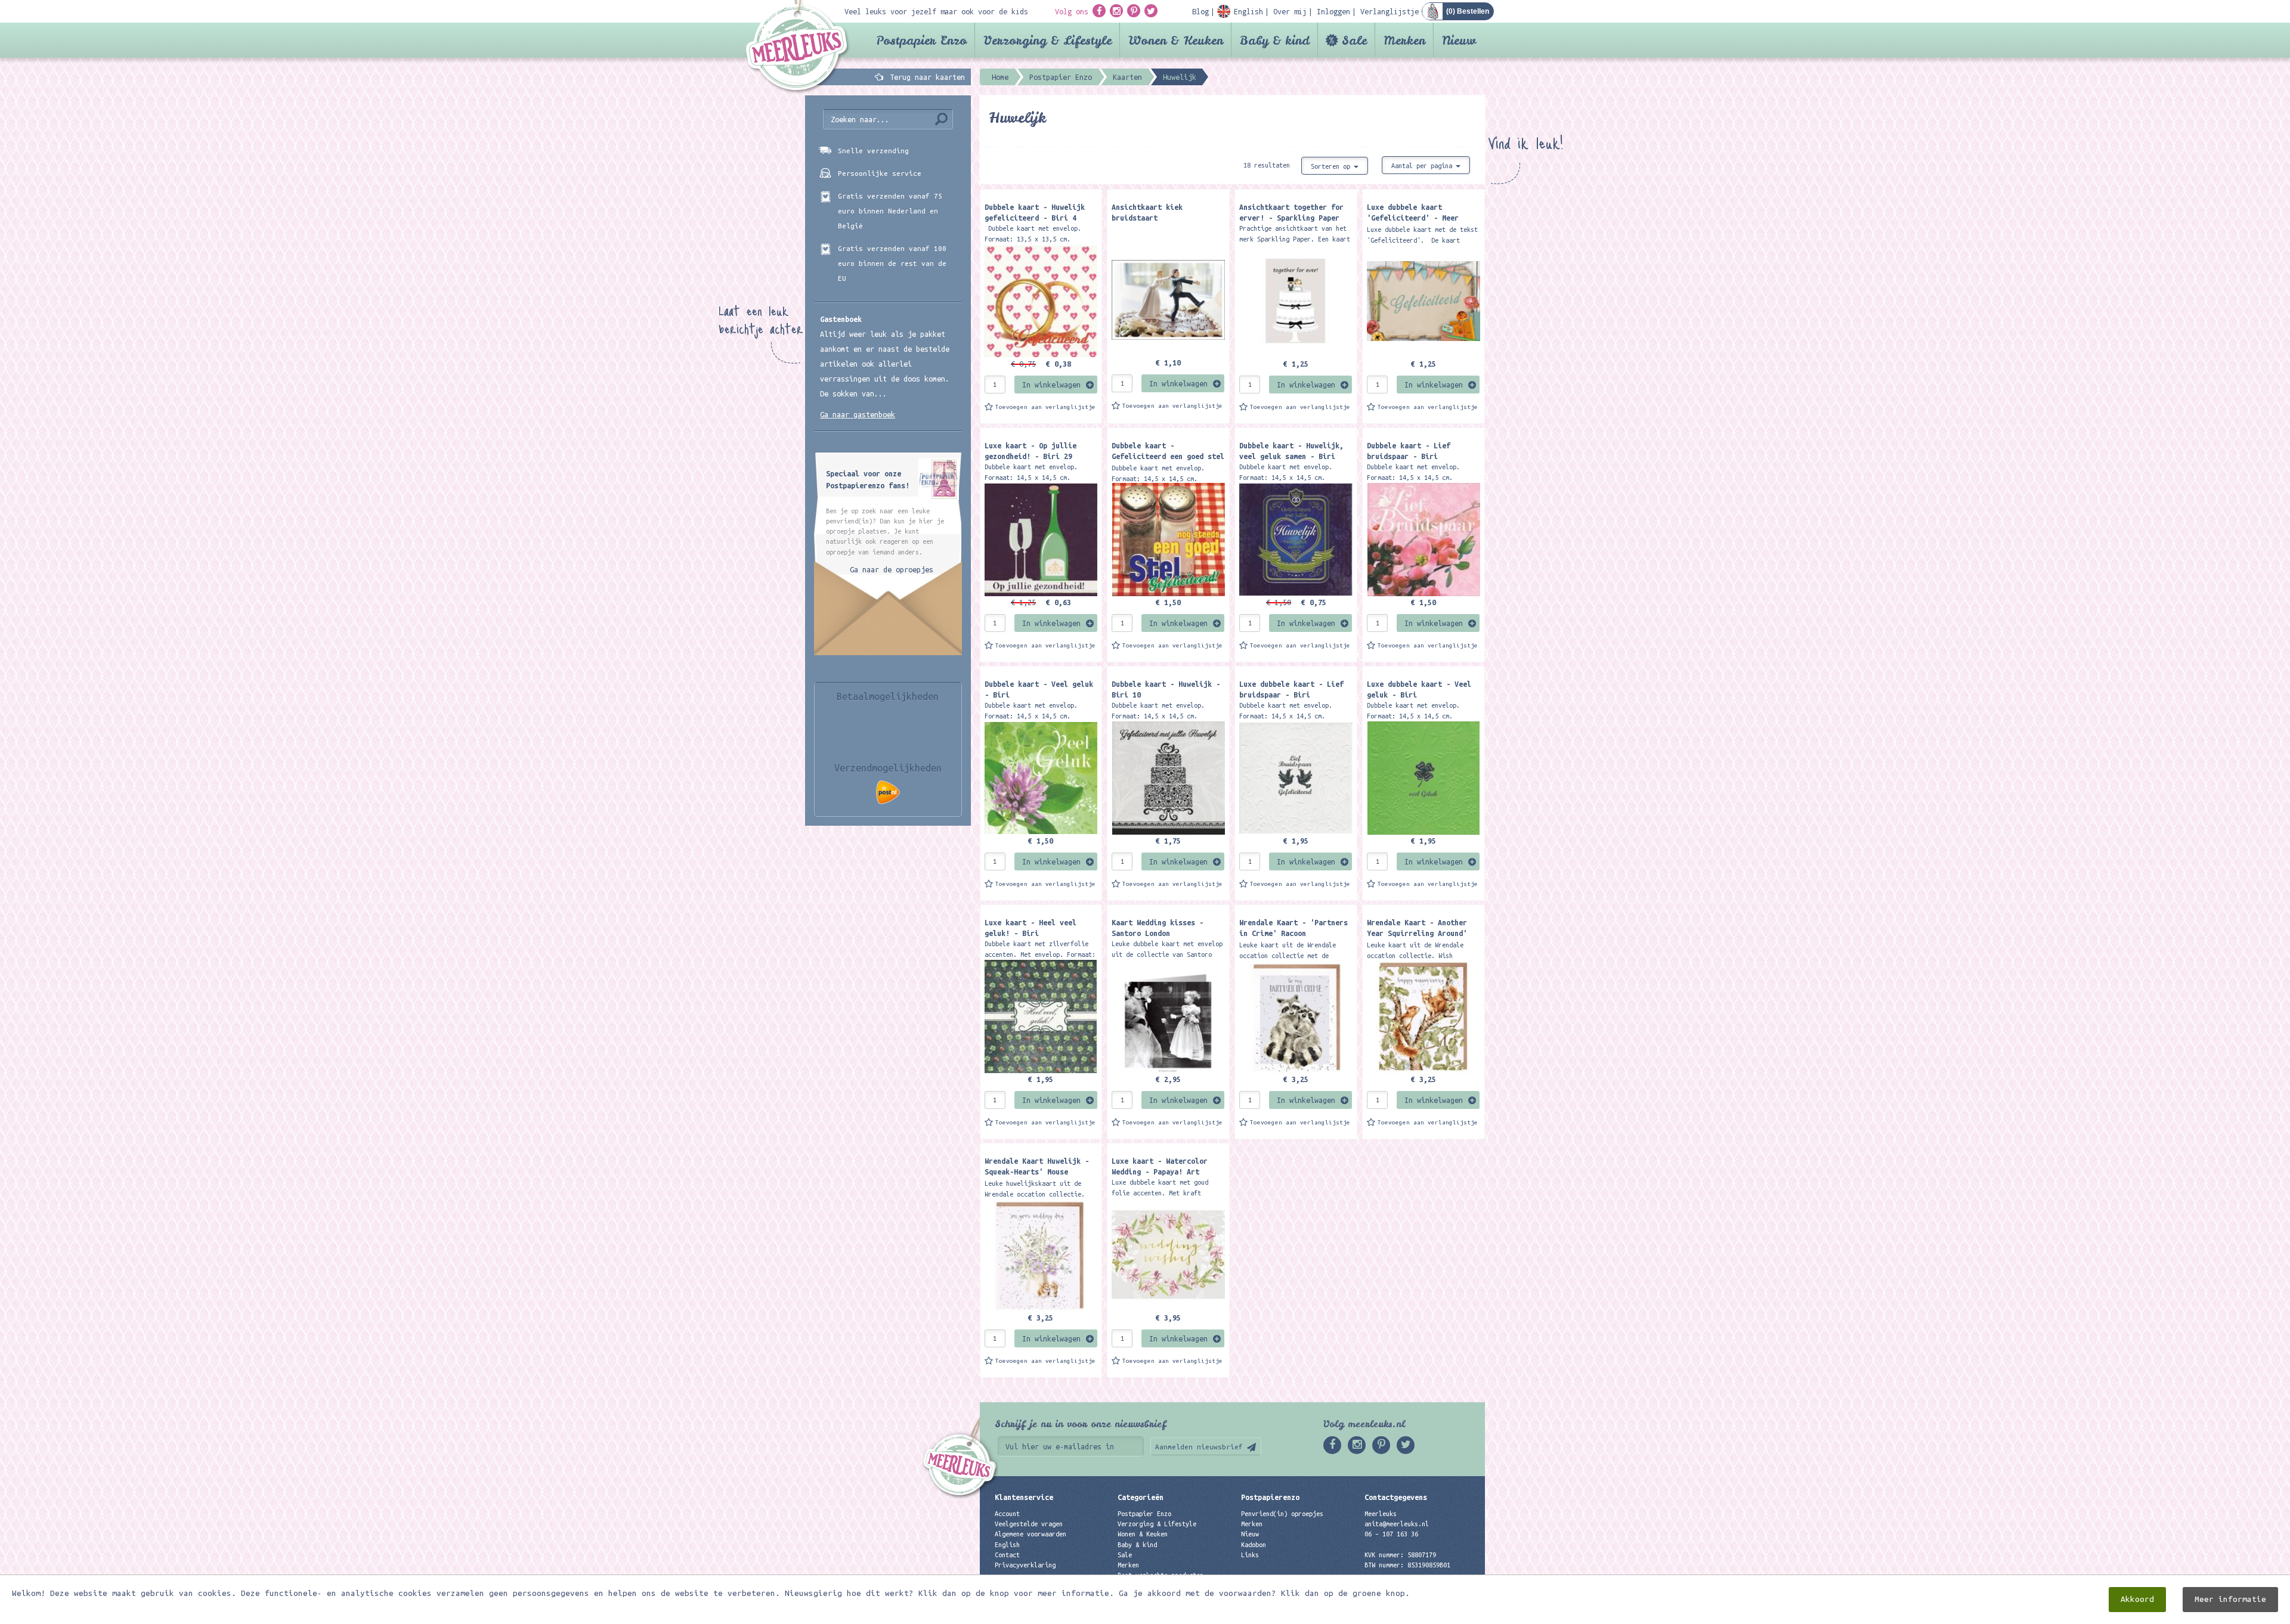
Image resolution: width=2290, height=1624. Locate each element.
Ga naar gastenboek (858, 414)
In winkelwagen (1051, 385)
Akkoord (2137, 1599)
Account (1007, 1514)
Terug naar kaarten (927, 77)
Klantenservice (1024, 1497)
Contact (1007, 1555)
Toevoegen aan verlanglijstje (1045, 407)
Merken (1404, 40)
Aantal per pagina (1423, 166)
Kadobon (1254, 1545)
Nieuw (1459, 40)
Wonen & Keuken (1176, 40)
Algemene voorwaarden (1030, 1534)
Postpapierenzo (1270, 1497)
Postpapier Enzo (921, 40)
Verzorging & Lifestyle (1047, 40)
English (1007, 1545)
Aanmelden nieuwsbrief (1199, 1447)
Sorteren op (1332, 166)
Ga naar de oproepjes (892, 569)
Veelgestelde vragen (1029, 1524)
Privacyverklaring (1025, 1565)
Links (1250, 1555)
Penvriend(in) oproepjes (1282, 1514)
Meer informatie (2230, 1599)
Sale (1354, 40)
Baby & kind (1275, 40)
